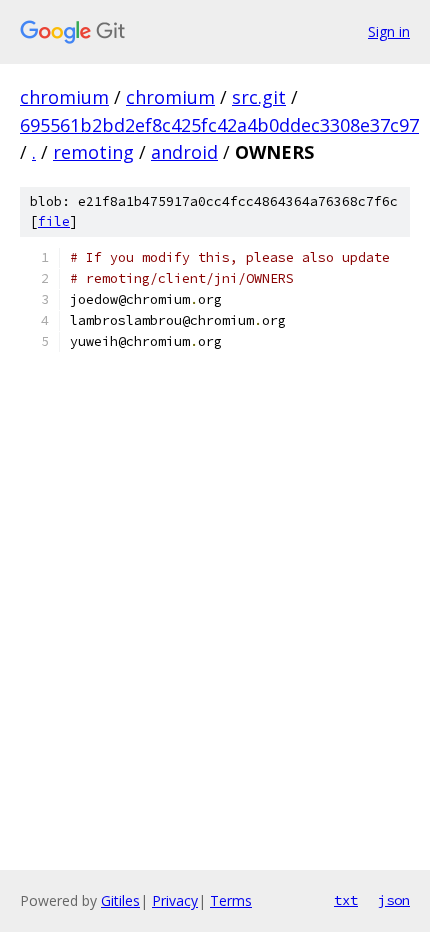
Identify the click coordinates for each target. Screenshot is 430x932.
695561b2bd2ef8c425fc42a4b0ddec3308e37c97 (219, 125)
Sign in (389, 31)
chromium (64, 97)
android (184, 152)
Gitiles (120, 900)
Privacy (175, 900)
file (54, 221)
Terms (231, 900)
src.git (259, 97)
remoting (93, 152)
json (394, 900)
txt (346, 900)
